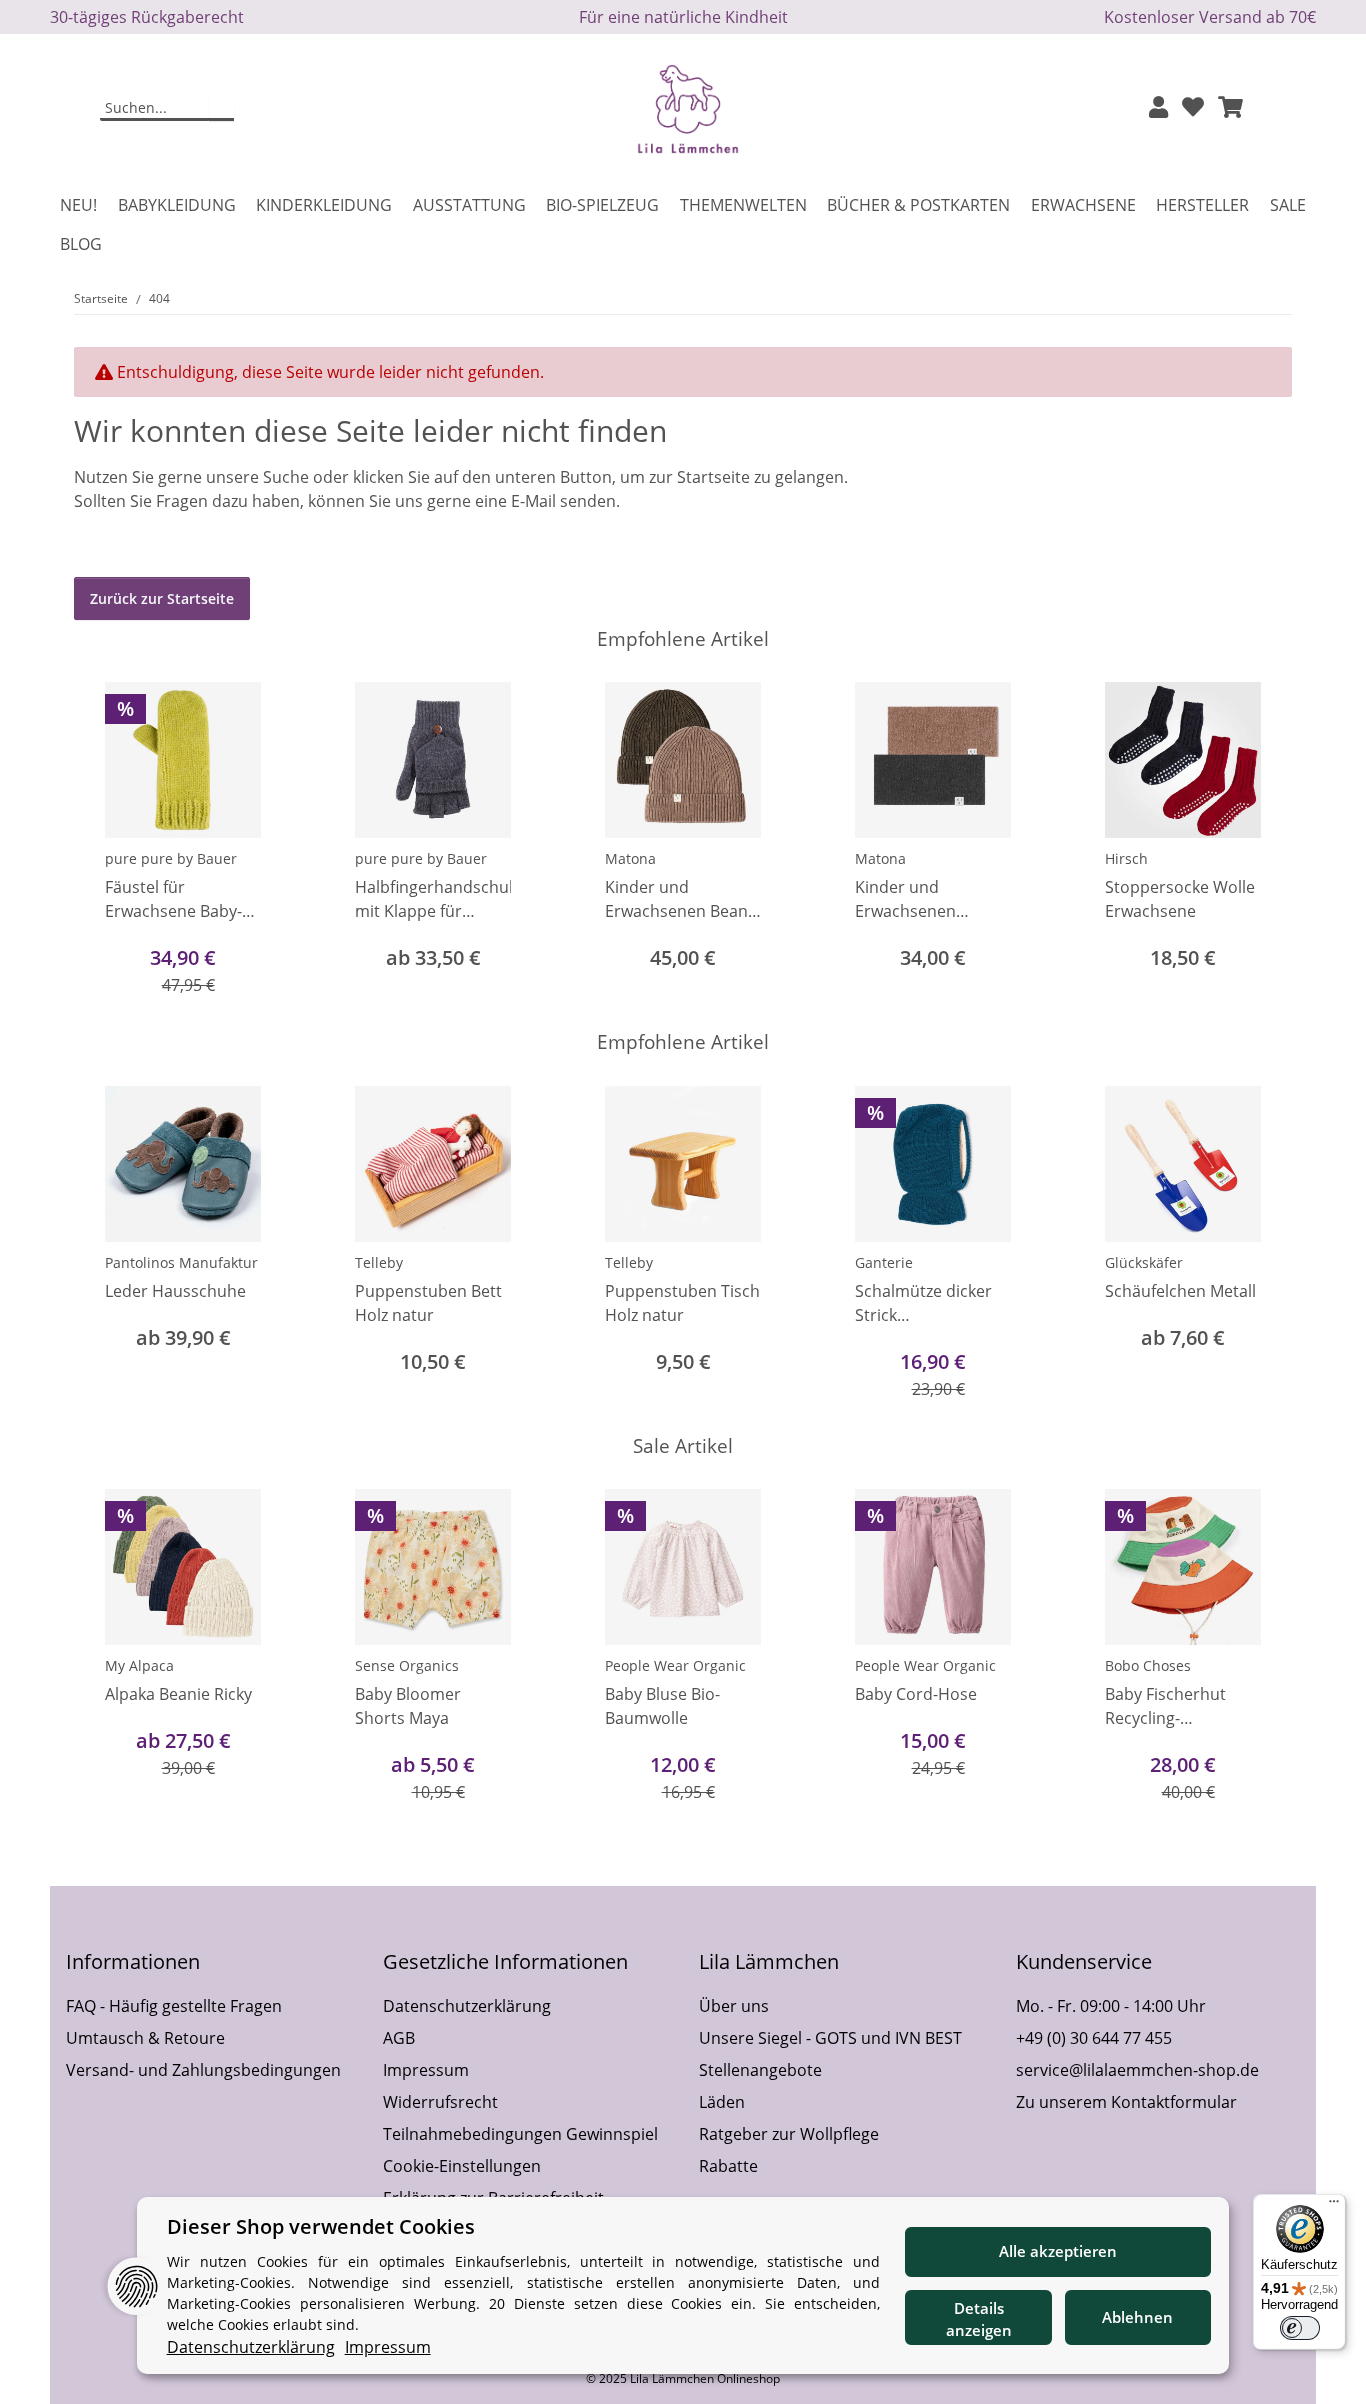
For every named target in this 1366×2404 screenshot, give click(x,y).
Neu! (78, 205)
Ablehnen (1137, 2317)
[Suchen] (221, 109)
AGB (399, 2038)
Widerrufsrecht (440, 2102)
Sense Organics (407, 1665)
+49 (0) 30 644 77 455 (1094, 2038)
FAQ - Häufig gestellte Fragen (174, 2006)
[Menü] (1334, 2206)
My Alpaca (139, 1665)
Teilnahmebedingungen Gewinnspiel (520, 2134)
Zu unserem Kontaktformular (1126, 2102)
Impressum (426, 2070)
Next (1259, 840)
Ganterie (884, 1262)
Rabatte (728, 2166)
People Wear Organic (675, 1665)
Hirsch (1126, 858)
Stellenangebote (760, 2070)
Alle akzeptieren (1058, 2251)
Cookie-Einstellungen (462, 2166)
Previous (107, 840)
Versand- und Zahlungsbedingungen (203, 2070)
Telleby (379, 1262)
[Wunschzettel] (1193, 108)
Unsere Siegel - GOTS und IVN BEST (830, 2038)
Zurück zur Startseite (162, 598)
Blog (81, 244)
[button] (1158, 108)
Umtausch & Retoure (145, 2038)
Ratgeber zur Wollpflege (789, 2134)
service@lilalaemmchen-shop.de (1137, 2070)
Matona (630, 858)
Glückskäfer (1144, 1262)
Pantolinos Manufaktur (181, 1262)
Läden (722, 2102)
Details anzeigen (979, 2319)
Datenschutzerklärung (467, 2006)
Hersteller (1202, 205)
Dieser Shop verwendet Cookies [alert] (321, 2226)
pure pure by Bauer (171, 858)
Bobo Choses (1148, 1665)
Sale (1288, 205)
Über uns (734, 2006)
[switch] (1300, 2328)
